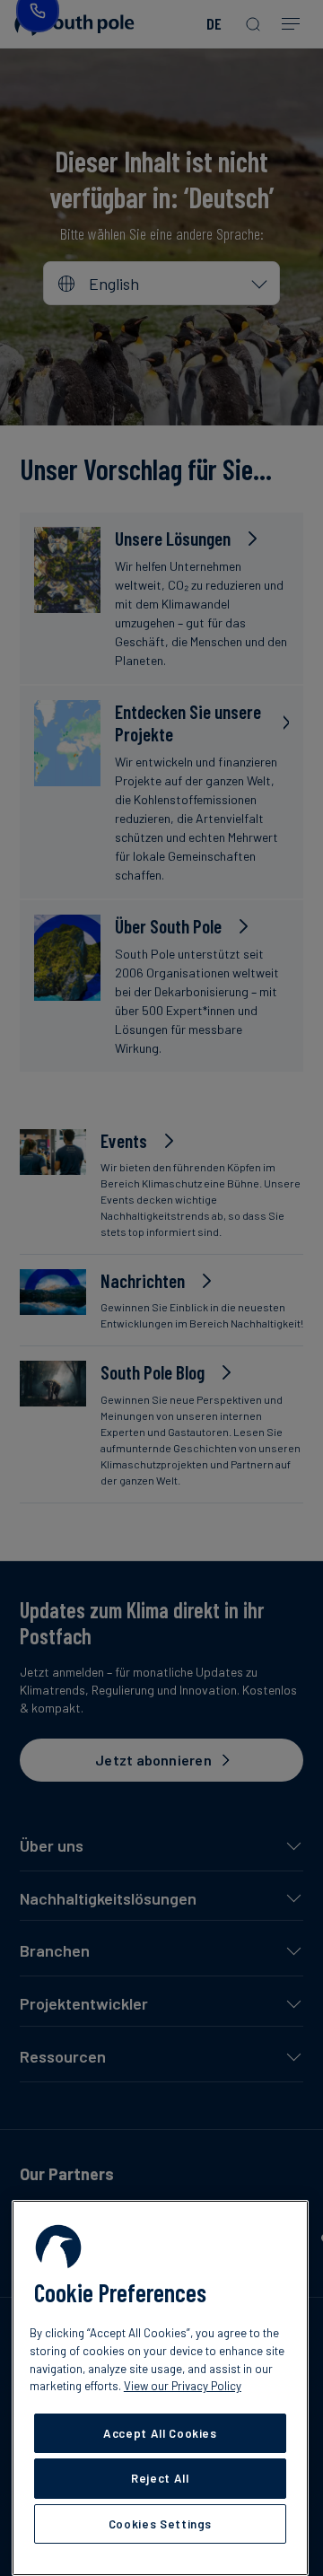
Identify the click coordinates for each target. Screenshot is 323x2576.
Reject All (160, 2478)
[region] (160, 2388)
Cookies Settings (161, 2524)
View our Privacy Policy (183, 2386)
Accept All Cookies (160, 2433)
